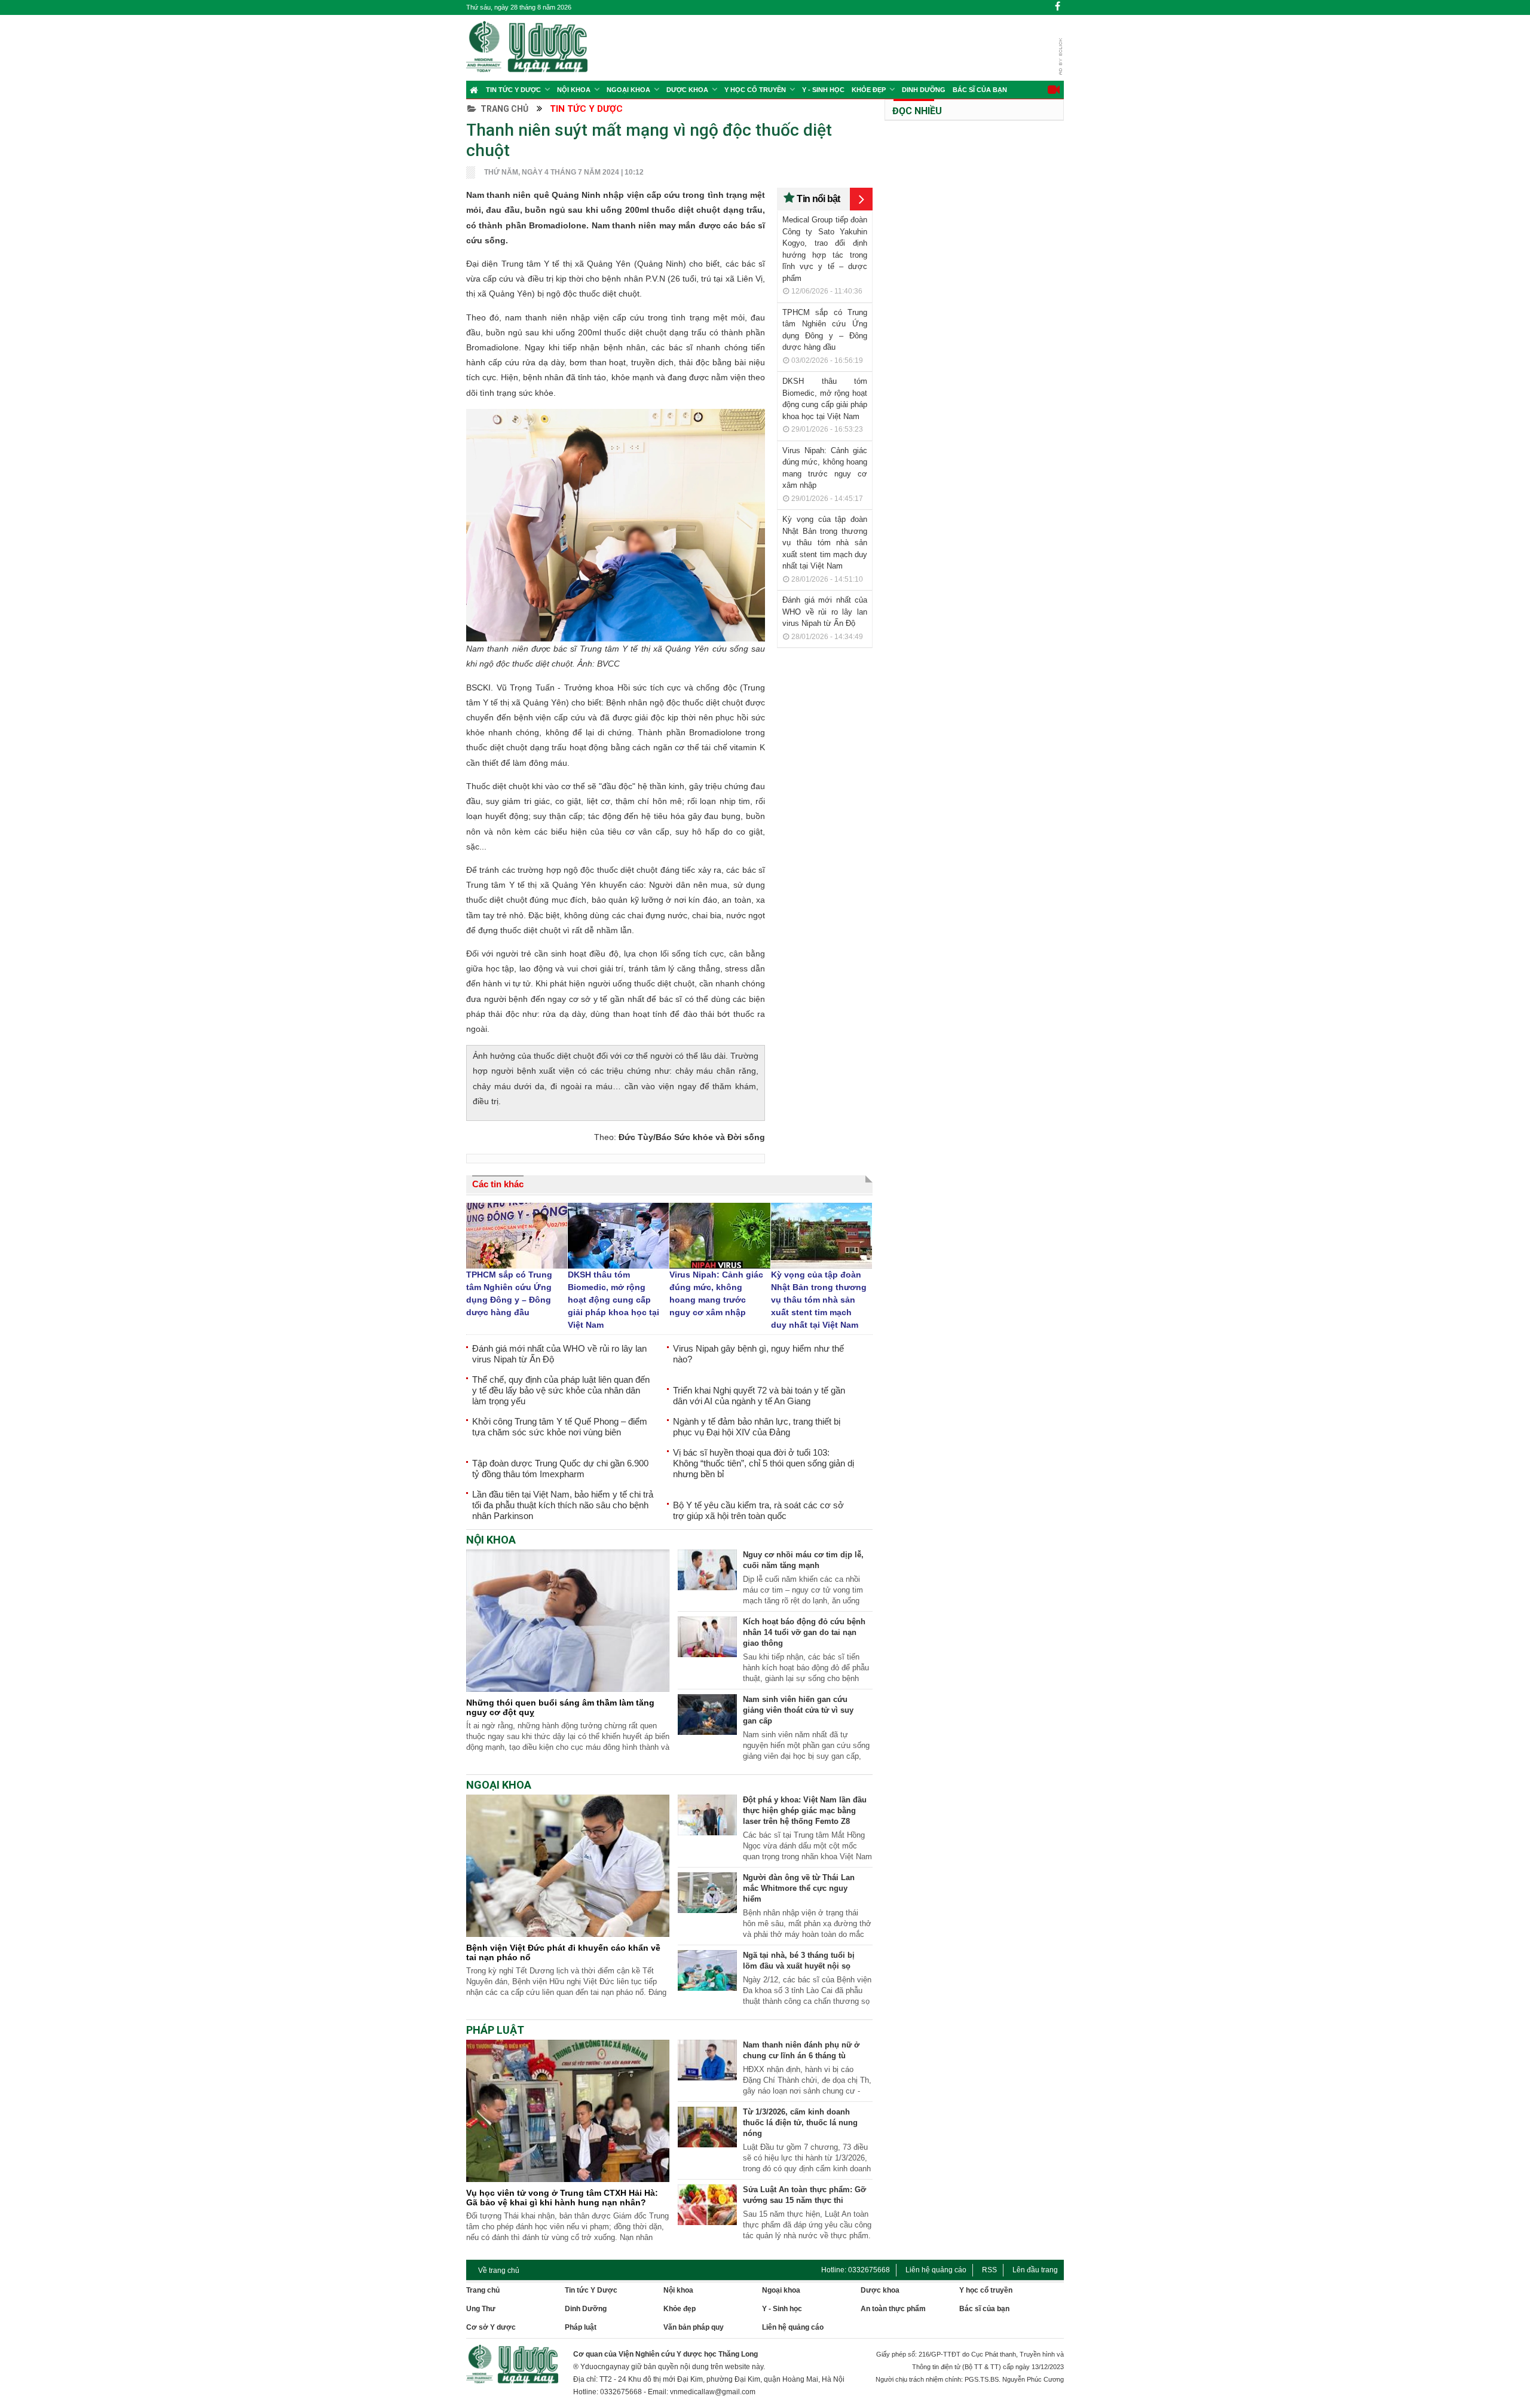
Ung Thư (481, 2309)
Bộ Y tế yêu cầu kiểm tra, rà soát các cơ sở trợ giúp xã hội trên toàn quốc (758, 1510)
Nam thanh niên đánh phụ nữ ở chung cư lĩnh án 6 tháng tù (801, 2050)
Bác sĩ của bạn (980, 90)
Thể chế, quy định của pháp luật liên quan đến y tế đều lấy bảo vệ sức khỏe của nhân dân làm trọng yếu (561, 1390)
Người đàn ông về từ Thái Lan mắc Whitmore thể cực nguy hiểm (799, 1888)
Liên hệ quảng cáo (936, 2270)
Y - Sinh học (823, 90)
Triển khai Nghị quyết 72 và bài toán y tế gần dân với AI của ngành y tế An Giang (759, 1396)
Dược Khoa (687, 90)
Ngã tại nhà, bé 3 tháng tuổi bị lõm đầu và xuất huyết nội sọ (799, 1961)
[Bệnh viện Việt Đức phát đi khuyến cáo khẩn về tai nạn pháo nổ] (568, 1934)
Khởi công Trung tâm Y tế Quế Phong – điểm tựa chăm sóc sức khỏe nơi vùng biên (560, 1427)
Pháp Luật (495, 2030)
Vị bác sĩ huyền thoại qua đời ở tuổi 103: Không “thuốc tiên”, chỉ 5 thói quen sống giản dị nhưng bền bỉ (764, 1463)
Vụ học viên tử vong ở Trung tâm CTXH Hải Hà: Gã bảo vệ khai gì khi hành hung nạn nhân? (562, 2198)
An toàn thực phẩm (893, 2309)
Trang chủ (504, 109)
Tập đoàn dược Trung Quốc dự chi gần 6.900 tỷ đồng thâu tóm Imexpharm (560, 1469)
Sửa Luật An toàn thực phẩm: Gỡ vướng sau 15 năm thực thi (804, 2195)
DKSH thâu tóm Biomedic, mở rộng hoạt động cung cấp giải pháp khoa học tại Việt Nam (613, 1300)
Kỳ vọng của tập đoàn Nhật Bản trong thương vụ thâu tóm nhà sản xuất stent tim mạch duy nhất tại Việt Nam (825, 543)
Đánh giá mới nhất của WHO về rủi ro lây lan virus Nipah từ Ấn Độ (825, 612)
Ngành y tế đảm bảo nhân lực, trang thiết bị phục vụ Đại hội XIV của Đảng (757, 1427)
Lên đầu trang (1035, 2270)
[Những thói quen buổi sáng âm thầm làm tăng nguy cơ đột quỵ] (568, 1689)
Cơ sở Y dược (491, 2327)
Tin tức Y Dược (513, 90)
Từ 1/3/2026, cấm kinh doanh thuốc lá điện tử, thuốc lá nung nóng (800, 2123)
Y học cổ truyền (755, 90)
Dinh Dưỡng (924, 90)
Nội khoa (574, 90)
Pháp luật (581, 2327)
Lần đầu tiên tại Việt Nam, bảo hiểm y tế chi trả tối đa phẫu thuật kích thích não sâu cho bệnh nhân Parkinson (563, 1505)
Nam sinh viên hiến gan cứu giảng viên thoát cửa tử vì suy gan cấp (798, 1710)
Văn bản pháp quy (694, 2327)
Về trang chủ (499, 2271)
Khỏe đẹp (869, 90)
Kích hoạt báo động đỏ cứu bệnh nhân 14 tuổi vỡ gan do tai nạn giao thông (804, 1632)
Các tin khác (498, 1184)
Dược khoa (880, 2290)
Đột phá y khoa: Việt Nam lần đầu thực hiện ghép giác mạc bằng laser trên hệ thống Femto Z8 (805, 1810)
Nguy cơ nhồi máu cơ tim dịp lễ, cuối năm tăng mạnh (803, 1560)
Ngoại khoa (628, 90)
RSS (989, 2270)
